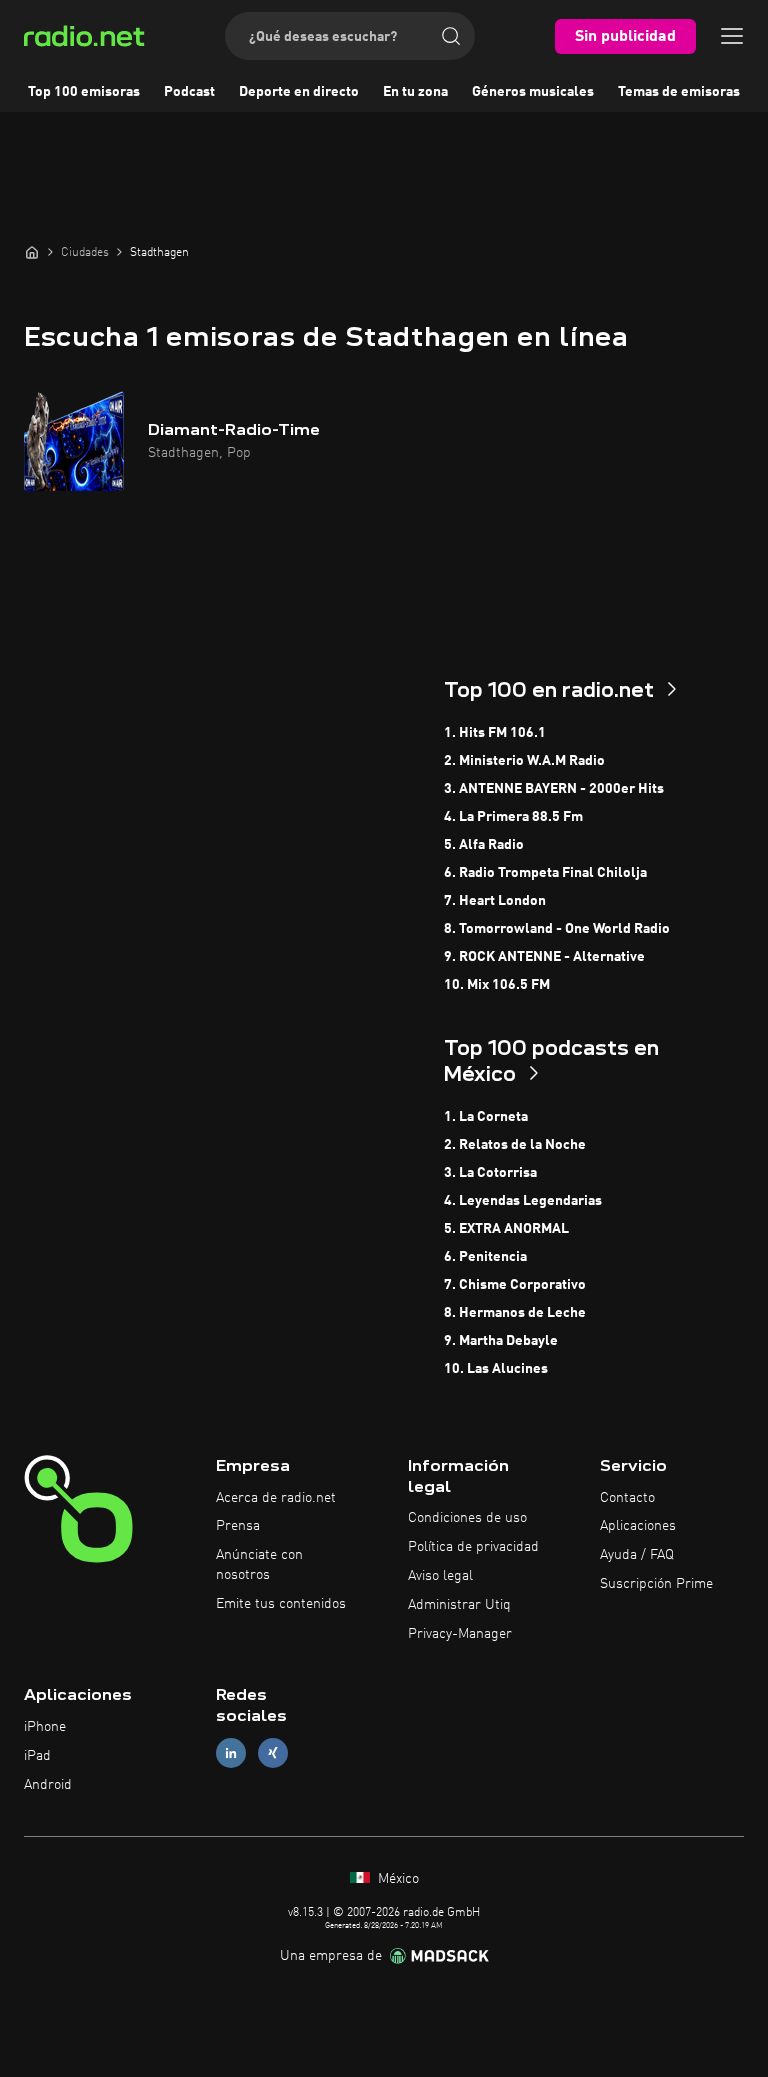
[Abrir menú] (732, 36)
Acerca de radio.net (276, 1498)
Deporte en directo (299, 92)
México (396, 1879)
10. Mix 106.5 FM (497, 985)
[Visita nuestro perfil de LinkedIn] (231, 1753)
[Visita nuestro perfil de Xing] (273, 1753)
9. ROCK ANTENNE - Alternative (544, 957)
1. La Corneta (486, 1117)
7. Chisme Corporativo (515, 1285)
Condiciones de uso (467, 1518)
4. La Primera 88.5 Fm (513, 817)
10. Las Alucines (496, 1369)
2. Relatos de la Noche (515, 1145)
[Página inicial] (32, 252)
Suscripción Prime (656, 1584)
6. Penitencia (485, 1257)
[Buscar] (451, 36)
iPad (37, 1756)
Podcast (189, 92)
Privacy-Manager (460, 1634)
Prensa (238, 1526)
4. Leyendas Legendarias (523, 1201)
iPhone (45, 1727)
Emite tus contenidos (281, 1604)
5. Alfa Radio (484, 845)
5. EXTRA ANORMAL (506, 1229)
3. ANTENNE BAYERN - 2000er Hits (554, 789)
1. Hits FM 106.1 (495, 733)
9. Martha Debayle (501, 1341)
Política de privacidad (473, 1547)
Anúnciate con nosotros (259, 1565)
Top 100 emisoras (84, 92)
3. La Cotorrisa (490, 1173)
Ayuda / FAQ (637, 1555)
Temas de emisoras (679, 92)
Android (48, 1785)
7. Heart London (495, 901)
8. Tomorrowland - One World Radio (557, 929)
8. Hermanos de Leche (515, 1313)
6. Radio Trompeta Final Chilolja (545, 873)
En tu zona (415, 92)
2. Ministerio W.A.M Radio (524, 761)
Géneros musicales (533, 92)
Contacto (627, 1498)
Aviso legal (440, 1576)
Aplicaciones (638, 1526)
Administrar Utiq (459, 1605)
